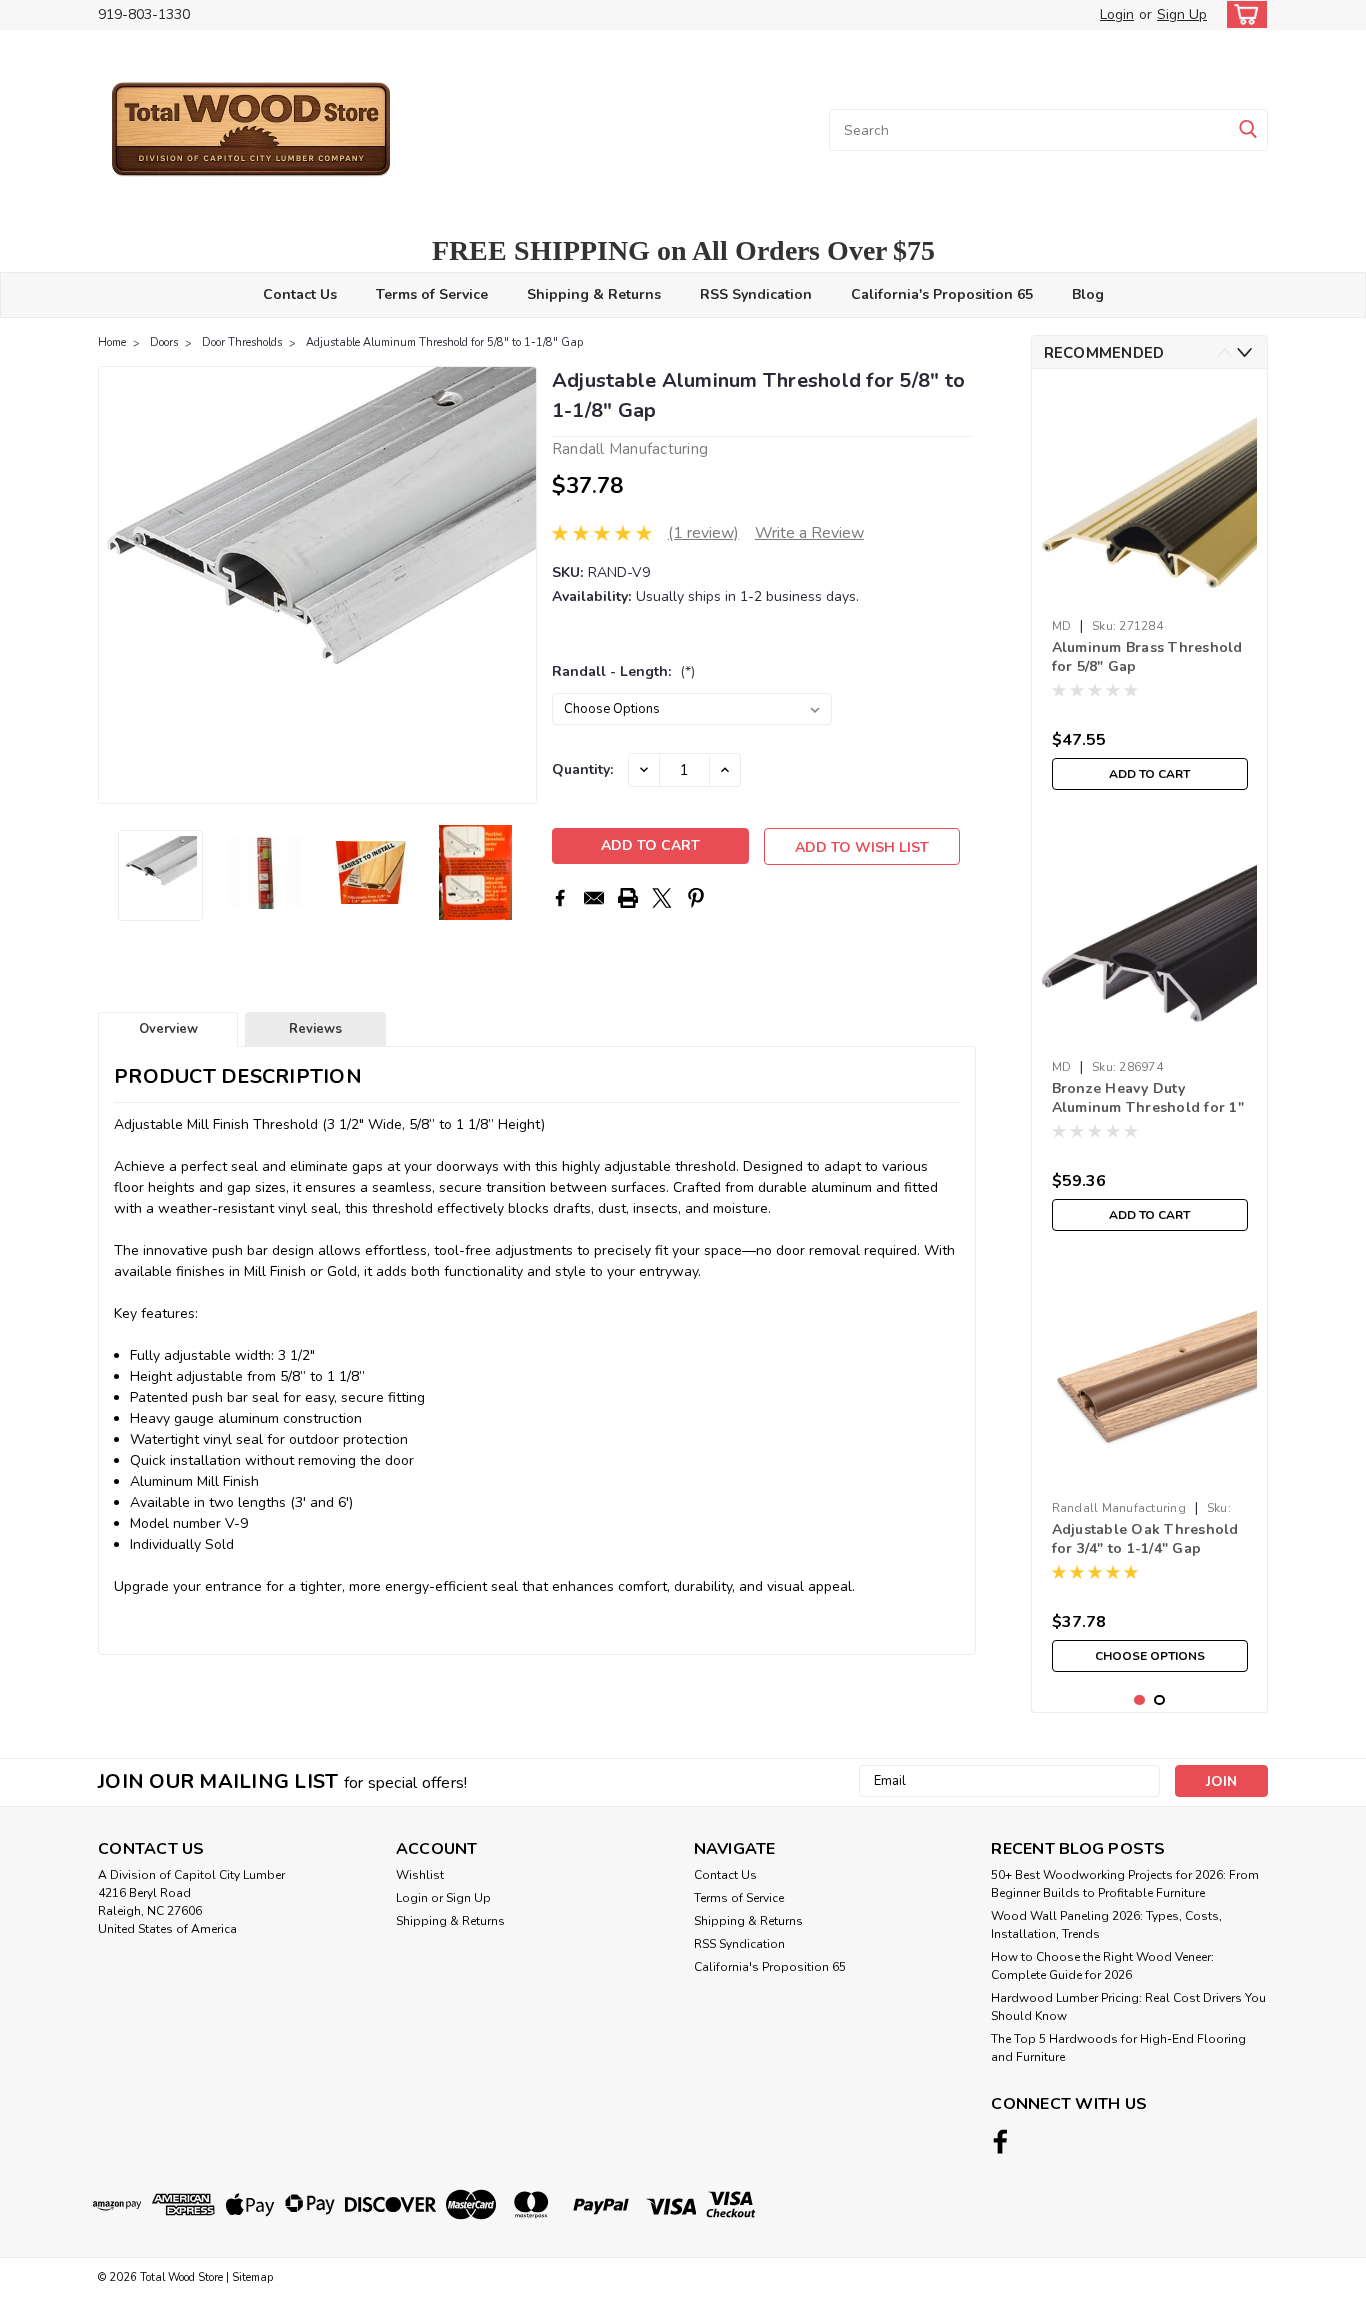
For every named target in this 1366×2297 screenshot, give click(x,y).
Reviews (315, 1029)
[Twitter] (662, 898)
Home (112, 342)
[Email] (594, 898)
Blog (1088, 294)
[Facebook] (560, 898)
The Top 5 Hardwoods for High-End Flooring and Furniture (1118, 2048)
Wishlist (420, 1875)
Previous (115, 585)
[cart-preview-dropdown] (1242, 14)
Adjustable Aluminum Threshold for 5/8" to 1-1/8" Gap (444, 342)
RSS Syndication (756, 294)
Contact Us (300, 294)
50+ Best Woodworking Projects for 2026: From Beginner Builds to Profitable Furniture (1125, 1884)
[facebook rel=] (1000, 2141)
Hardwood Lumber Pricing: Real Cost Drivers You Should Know (1128, 2007)
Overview (168, 1029)
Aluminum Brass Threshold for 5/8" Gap (1147, 657)
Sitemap (252, 2277)
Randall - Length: (623, 671)
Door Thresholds (242, 342)
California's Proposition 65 (942, 294)
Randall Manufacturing (1119, 1508)
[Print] (628, 898)
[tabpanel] (1150, 592)
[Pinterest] (696, 898)
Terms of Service (432, 294)
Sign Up (1182, 14)
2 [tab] (1159, 1700)
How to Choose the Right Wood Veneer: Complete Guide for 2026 (1102, 1966)
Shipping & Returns (594, 294)
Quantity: (582, 769)
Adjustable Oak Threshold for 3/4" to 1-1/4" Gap (1145, 1539)
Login (1117, 14)
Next (519, 585)
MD (1062, 626)
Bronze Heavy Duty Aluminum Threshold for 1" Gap (1148, 1099)
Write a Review (809, 533)
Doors (164, 342)
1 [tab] (1139, 1700)
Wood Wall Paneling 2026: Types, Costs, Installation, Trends (1106, 1925)
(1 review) (703, 533)
